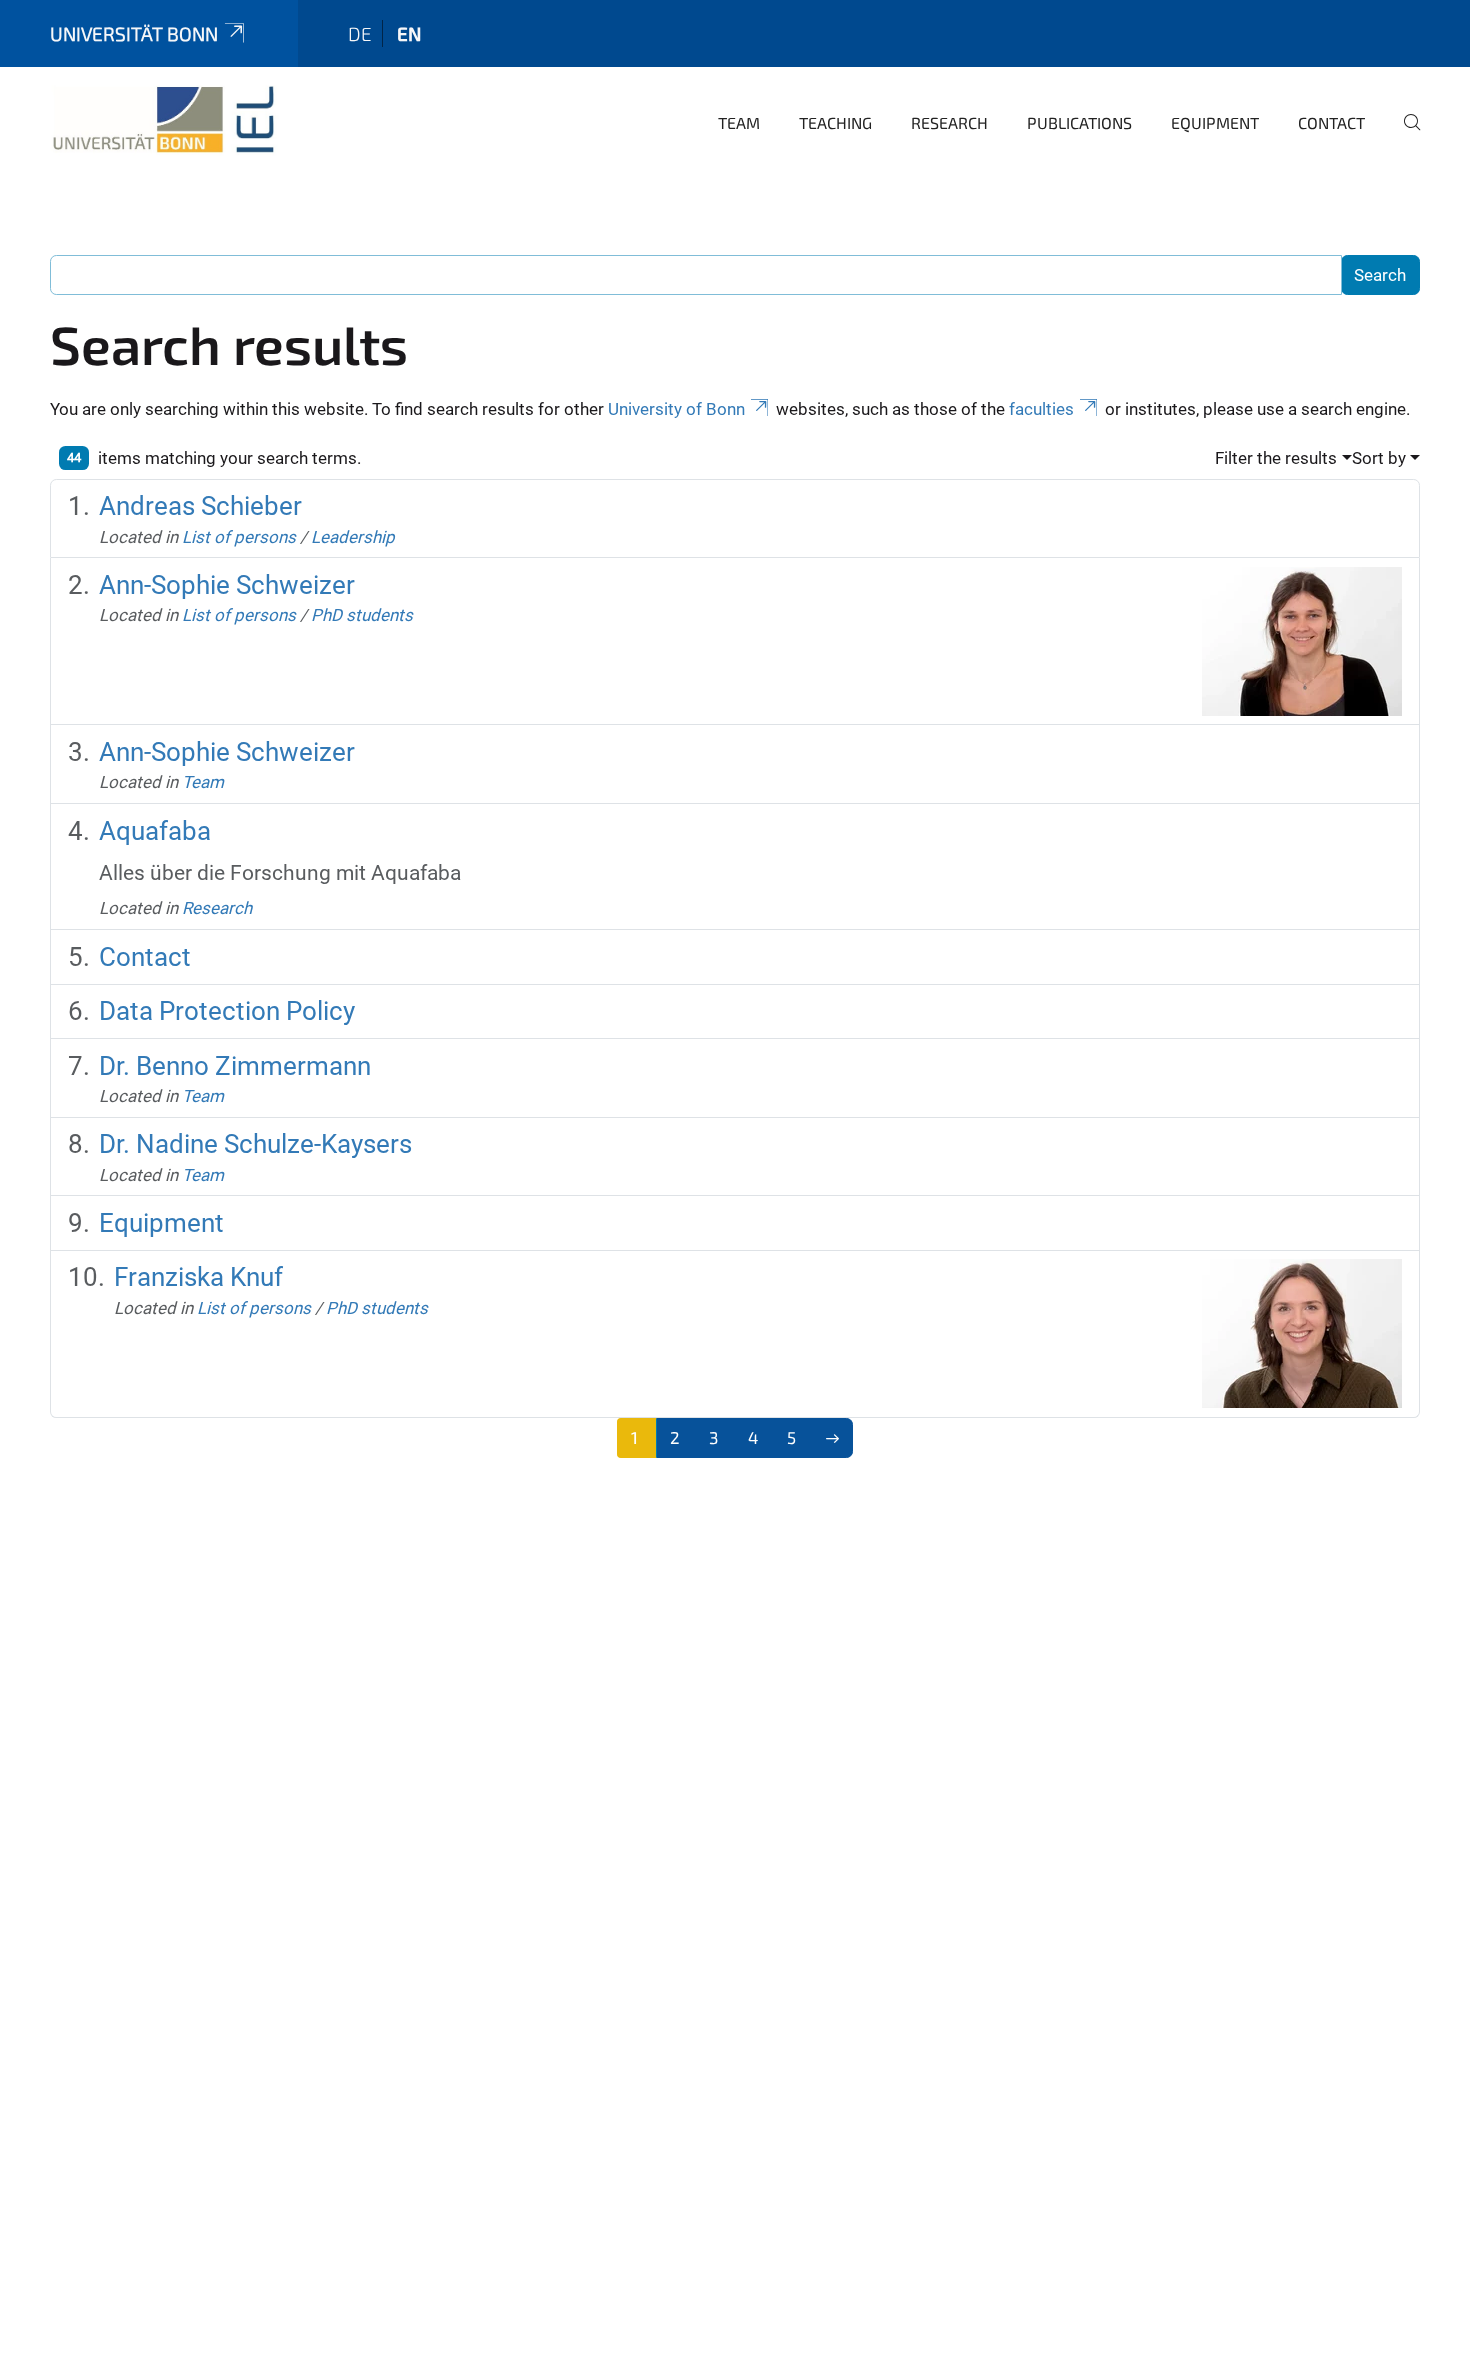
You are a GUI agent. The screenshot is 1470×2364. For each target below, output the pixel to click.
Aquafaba (155, 831)
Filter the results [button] (1276, 458)
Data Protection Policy (227, 1011)
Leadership (353, 537)
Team (739, 122)
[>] (832, 1438)
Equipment (1215, 122)
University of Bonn (676, 409)
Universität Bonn (134, 33)
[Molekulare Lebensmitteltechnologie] (164, 120)
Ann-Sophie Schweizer (227, 585)
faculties (1041, 409)
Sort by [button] (1379, 458)
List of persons (239, 537)
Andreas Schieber (200, 506)
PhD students (362, 615)
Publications (1079, 122)
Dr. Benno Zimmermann (235, 1066)
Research (949, 122)
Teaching (835, 122)
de (360, 33)
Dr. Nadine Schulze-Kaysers (255, 1144)
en (409, 33)
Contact (1331, 122)
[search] (1404, 136)
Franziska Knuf (198, 1277)
